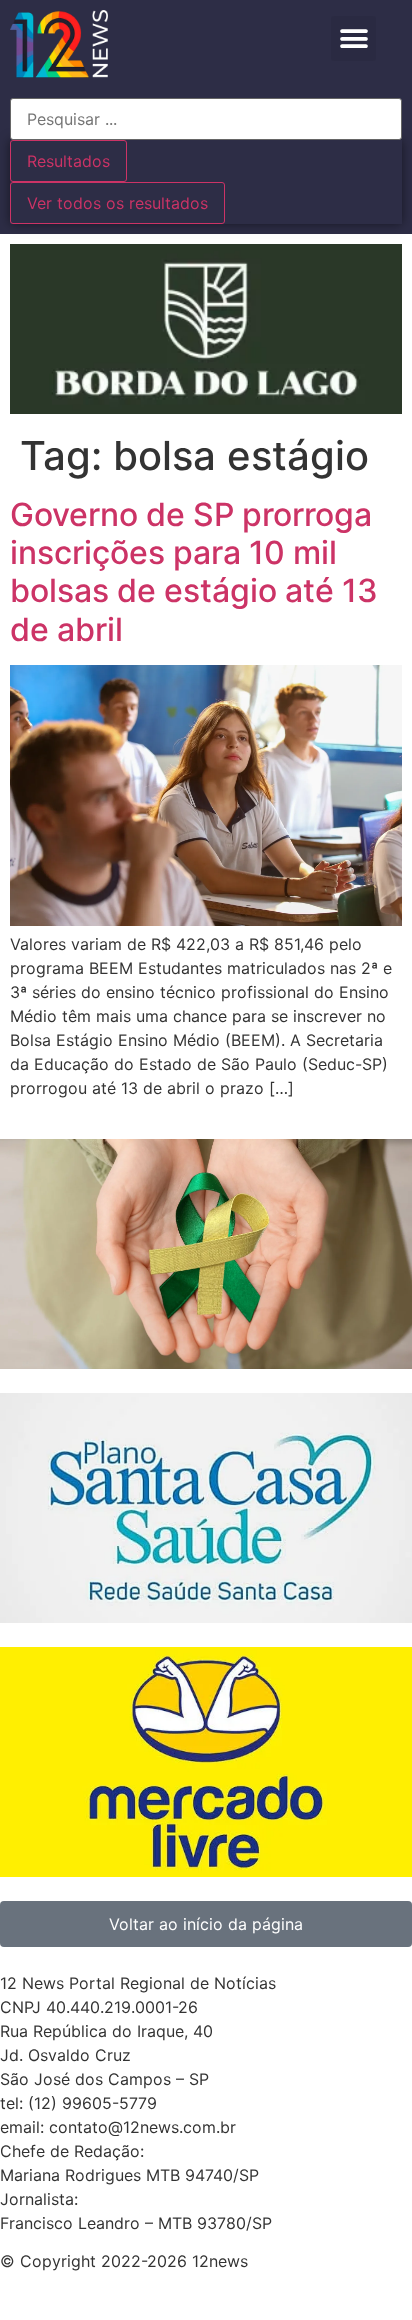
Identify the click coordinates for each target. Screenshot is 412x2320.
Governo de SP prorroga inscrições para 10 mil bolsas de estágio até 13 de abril (194, 572)
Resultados (68, 161)
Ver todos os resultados (117, 203)
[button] (353, 38)
